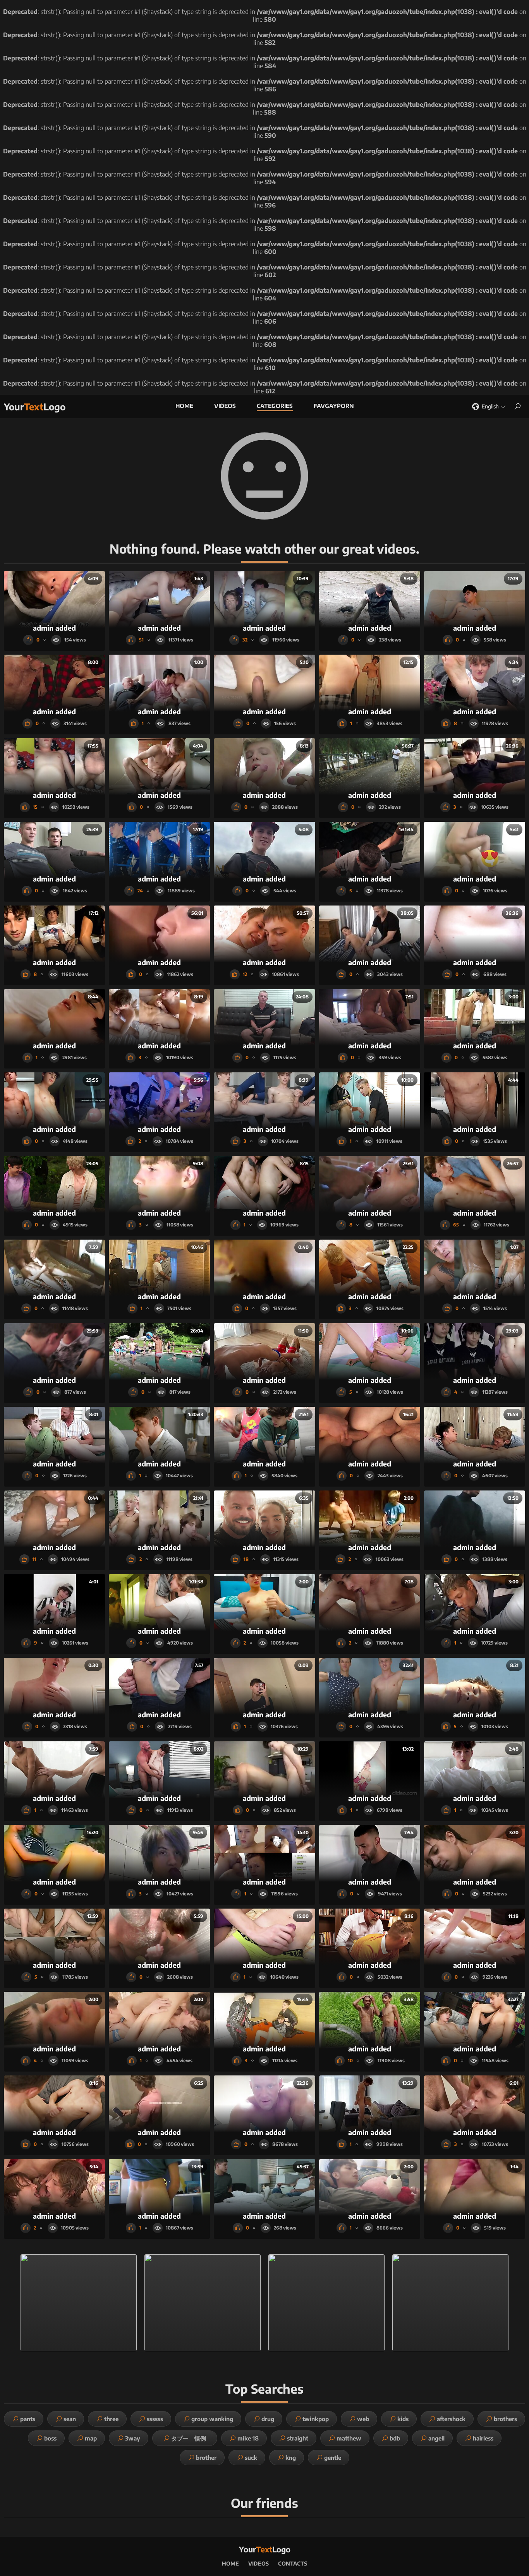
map (91, 2438)
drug (268, 2419)
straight (298, 2438)
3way (133, 2438)
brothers (505, 2419)
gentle (333, 2458)
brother (206, 2458)
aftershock (451, 2419)
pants (28, 2419)
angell (436, 2438)
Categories (275, 406)
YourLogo (35, 406)
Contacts (293, 2563)
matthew (349, 2438)
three (111, 2419)
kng (291, 2458)
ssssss (155, 2419)
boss (50, 2438)
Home (184, 406)
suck (251, 2458)
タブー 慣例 (192, 2438)
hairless (483, 2438)
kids (403, 2419)
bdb (395, 2438)
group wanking (212, 2419)
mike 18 (248, 2438)
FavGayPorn (334, 406)
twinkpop (316, 2419)
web (363, 2419)
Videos (225, 406)
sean (70, 2419)
